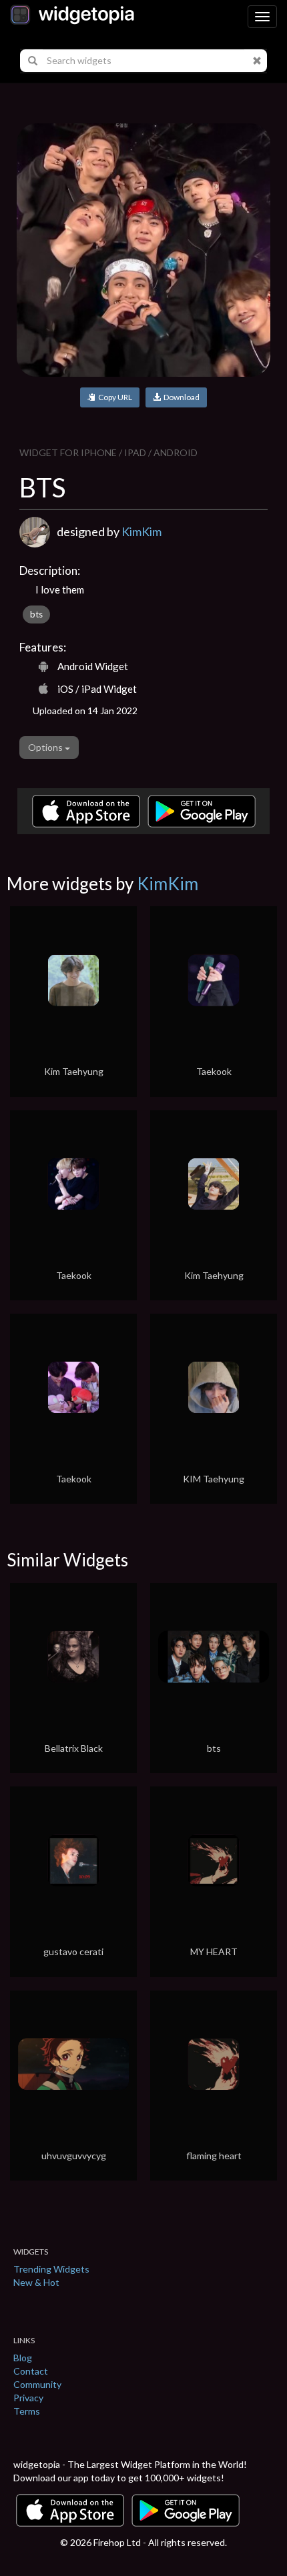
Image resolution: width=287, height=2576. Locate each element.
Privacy (28, 2398)
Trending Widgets (51, 2269)
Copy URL (114, 397)
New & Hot (36, 2282)
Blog (23, 2358)
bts (36, 614)
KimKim (141, 531)
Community (37, 2384)
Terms (27, 2411)
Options (46, 747)
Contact (31, 2371)
